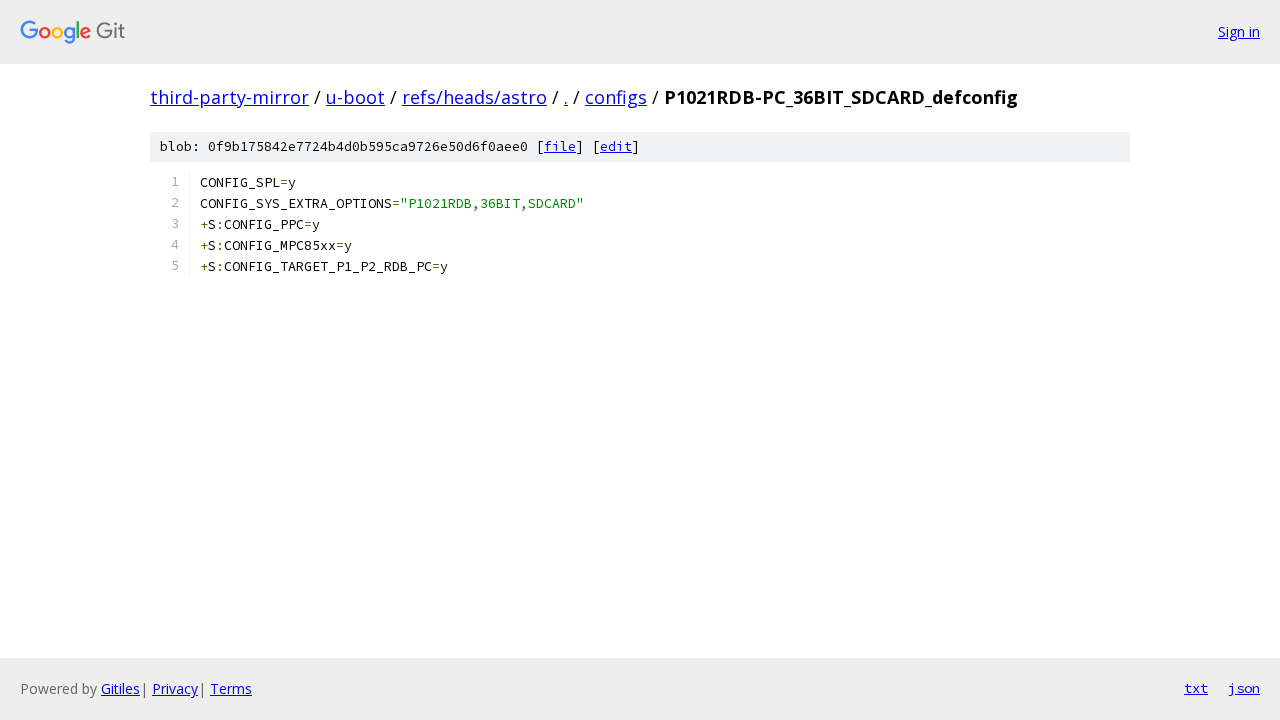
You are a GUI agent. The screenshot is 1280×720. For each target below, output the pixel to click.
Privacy (175, 688)
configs (616, 97)
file (560, 146)
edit (616, 146)
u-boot (355, 97)
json (1244, 688)
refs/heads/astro (474, 97)
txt (1196, 688)
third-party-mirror (229, 97)
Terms (231, 688)
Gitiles (120, 688)
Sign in (1239, 31)
